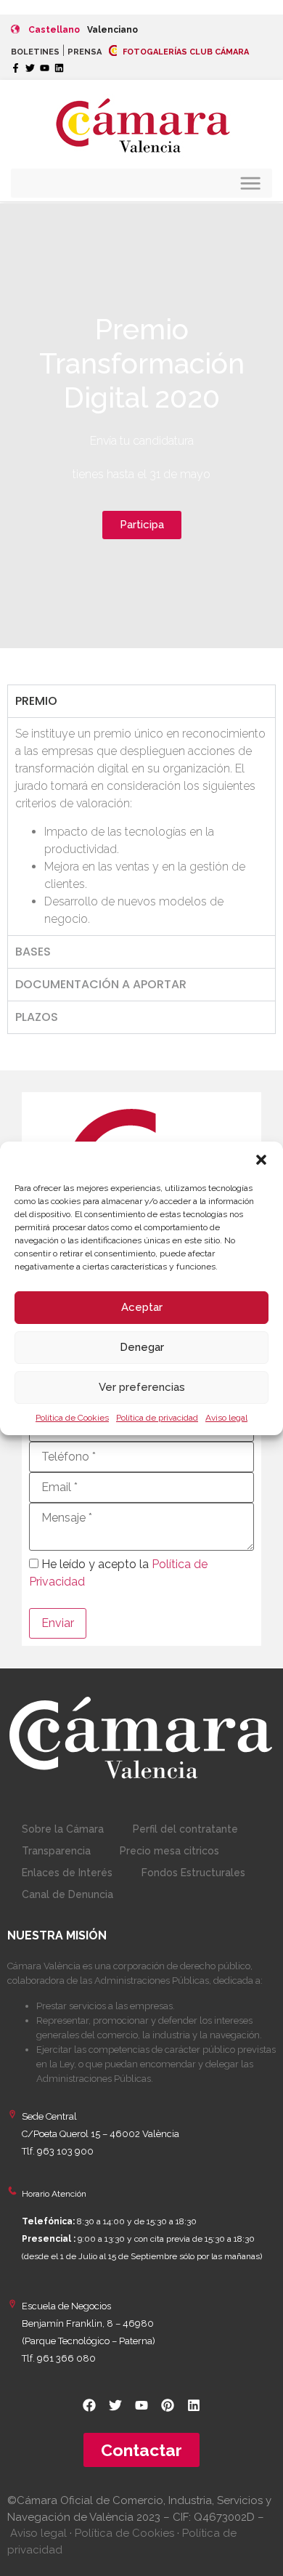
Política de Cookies (72, 1418)
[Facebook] (89, 2405)
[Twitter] (30, 68)
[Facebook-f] (16, 68)
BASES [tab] (33, 952)
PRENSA (85, 52)
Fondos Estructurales (193, 1873)
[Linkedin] (59, 68)
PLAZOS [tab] (37, 1017)
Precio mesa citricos (169, 1851)
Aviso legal (226, 1418)
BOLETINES (35, 52)
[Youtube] (45, 68)
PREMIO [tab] (36, 701)
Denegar (142, 1347)
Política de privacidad (157, 1418)
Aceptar (142, 1307)
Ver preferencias (142, 1387)
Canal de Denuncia (67, 1894)
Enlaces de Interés (67, 1873)
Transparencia (56, 1851)
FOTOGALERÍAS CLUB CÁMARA (185, 52)
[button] (261, 1160)
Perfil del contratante (185, 1829)
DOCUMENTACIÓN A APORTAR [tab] (101, 984)
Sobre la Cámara (63, 1829)
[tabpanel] (141, 826)
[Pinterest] (168, 2405)
